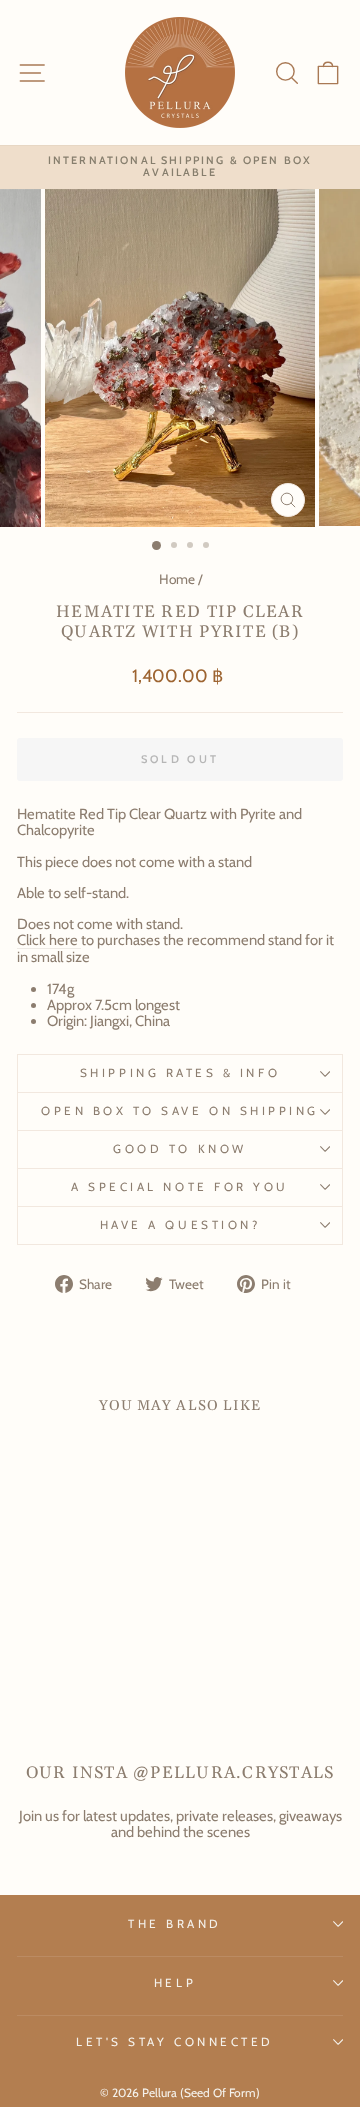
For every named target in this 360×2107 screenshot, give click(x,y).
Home (177, 579)
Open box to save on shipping (180, 1111)
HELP (175, 1983)
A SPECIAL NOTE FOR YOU (180, 1187)
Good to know (179, 1149)
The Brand (175, 1924)
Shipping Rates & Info (180, 1073)
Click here (47, 940)
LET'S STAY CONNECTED (175, 2042)
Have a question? (180, 1225)
